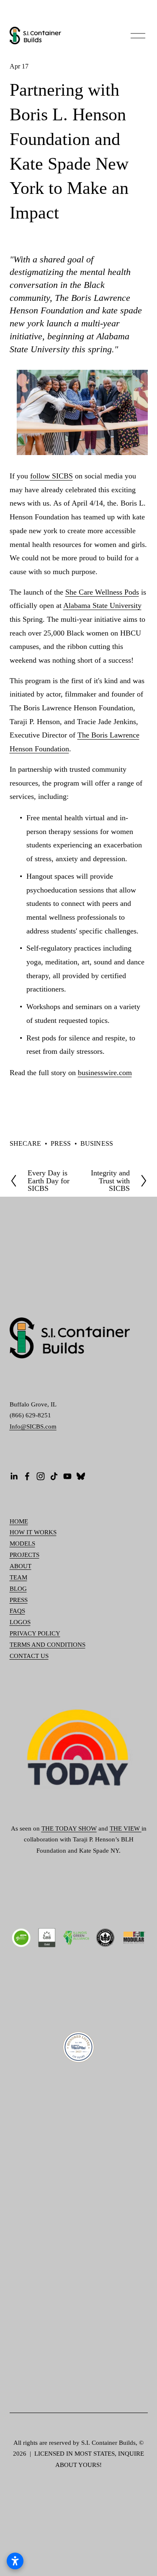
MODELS (22, 1544)
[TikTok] (54, 1476)
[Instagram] (41, 1476)
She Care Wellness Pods (102, 592)
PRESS (61, 1143)
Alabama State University (102, 605)
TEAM (18, 1577)
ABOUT (21, 1566)
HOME (19, 1521)
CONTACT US (29, 1656)
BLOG (18, 1589)
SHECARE (26, 1143)
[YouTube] (67, 1476)
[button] (27, 1111)
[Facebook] (27, 1476)
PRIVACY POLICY (35, 1633)
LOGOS (20, 1622)
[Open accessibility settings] (15, 2561)
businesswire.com (105, 1073)
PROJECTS (24, 1555)
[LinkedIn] (14, 1476)
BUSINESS (97, 1143)
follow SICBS (51, 476)
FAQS (17, 1611)
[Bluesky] (81, 1476)
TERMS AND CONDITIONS (48, 1645)
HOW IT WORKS (33, 1532)
